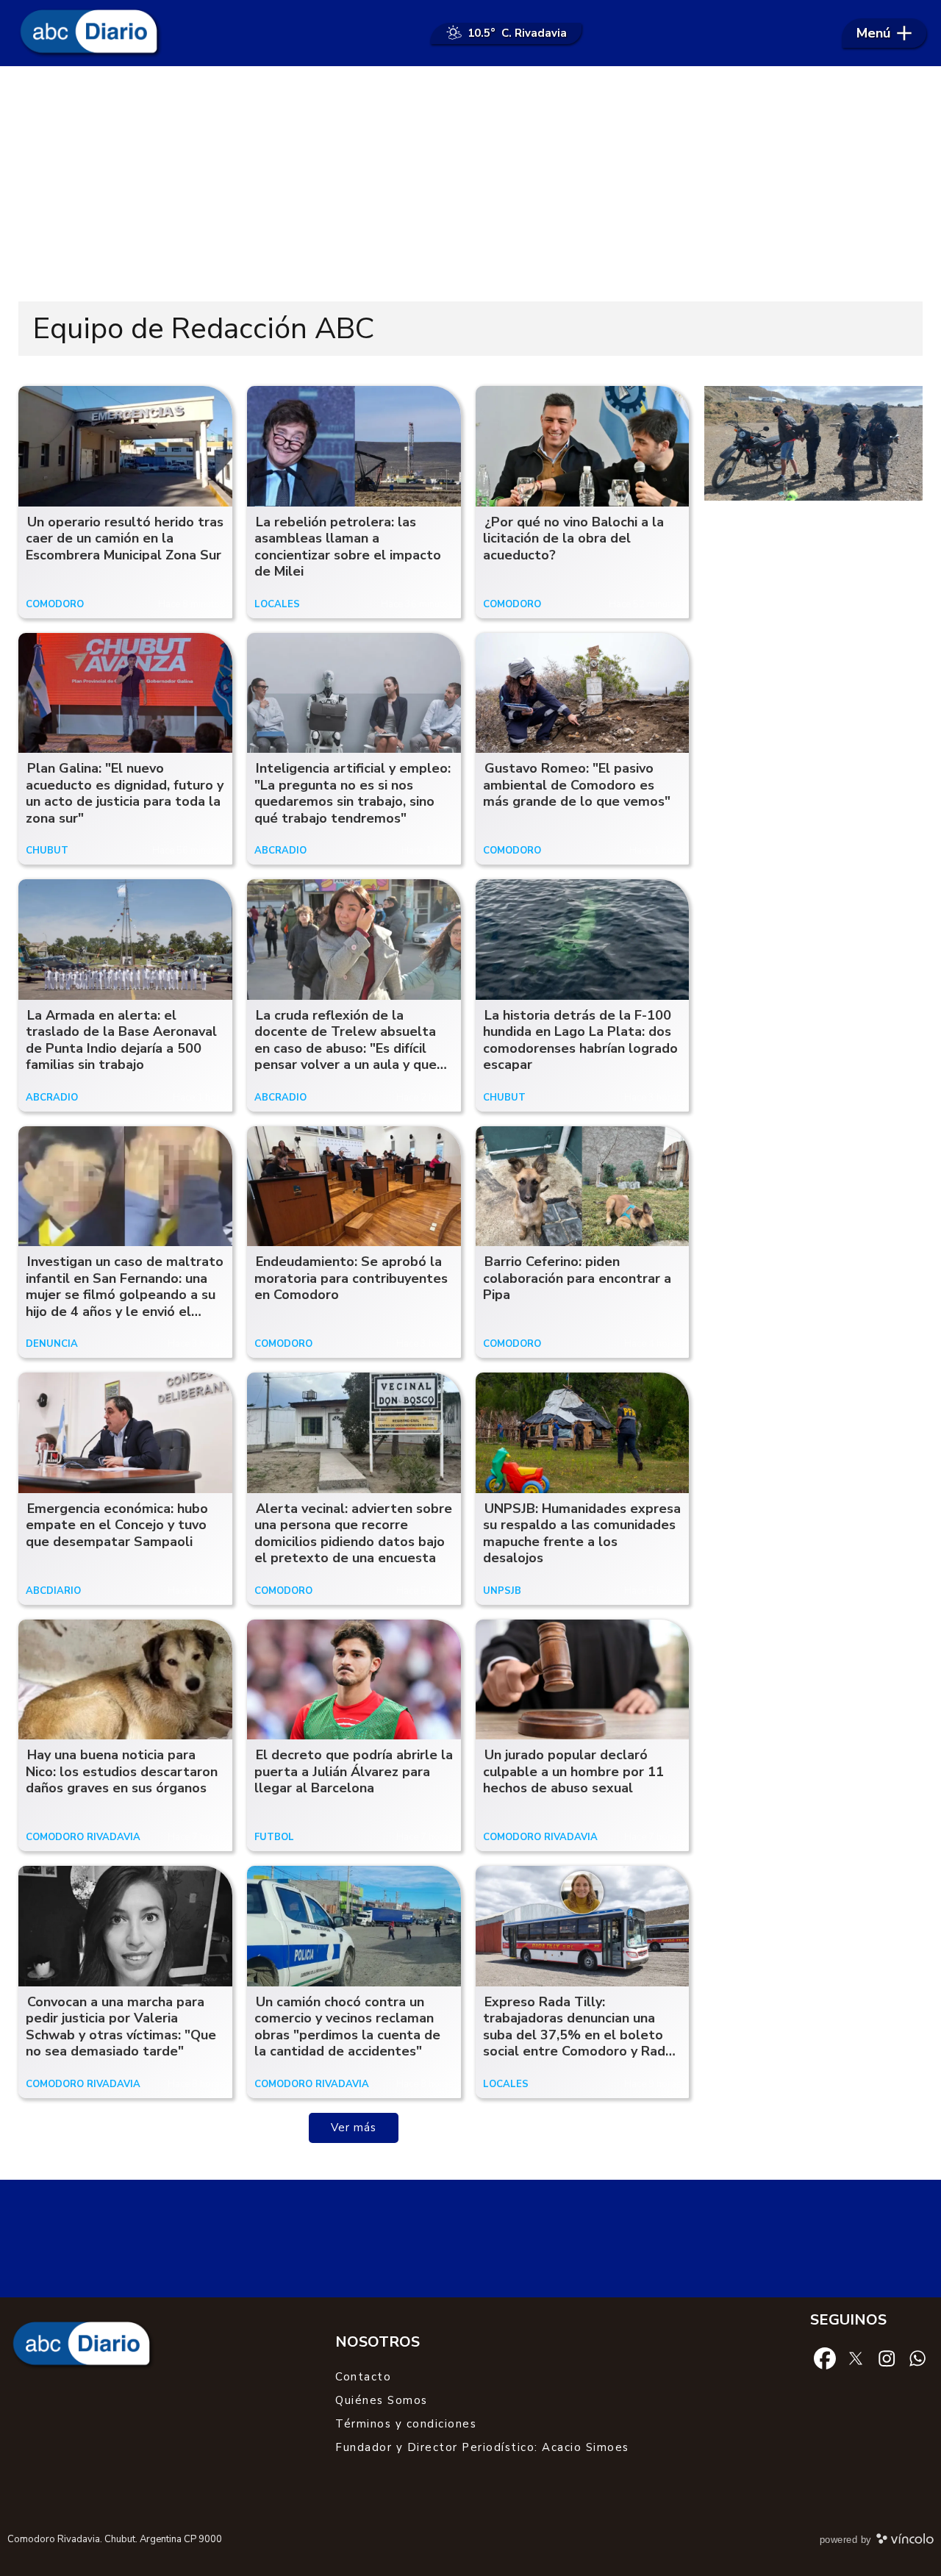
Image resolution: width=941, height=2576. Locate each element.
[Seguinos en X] (856, 2358)
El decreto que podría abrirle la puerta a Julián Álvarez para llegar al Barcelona (354, 1771)
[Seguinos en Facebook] (825, 2358)
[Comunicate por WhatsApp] (917, 2358)
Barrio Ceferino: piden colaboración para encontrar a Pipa (577, 1278)
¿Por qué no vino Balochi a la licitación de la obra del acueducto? (573, 539)
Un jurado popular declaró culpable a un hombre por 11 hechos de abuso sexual (573, 1771)
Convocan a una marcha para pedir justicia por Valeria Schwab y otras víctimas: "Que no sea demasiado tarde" (121, 2027)
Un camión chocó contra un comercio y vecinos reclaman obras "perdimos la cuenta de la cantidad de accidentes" (347, 2027)
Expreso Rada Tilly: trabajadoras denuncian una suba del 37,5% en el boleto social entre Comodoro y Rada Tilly (578, 2035)
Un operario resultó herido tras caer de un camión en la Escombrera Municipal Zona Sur (125, 539)
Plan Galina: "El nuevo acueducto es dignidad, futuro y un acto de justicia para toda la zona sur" (125, 793)
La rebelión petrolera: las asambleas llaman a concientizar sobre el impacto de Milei (348, 547)
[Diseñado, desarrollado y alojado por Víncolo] (905, 2541)
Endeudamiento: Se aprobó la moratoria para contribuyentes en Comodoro (351, 1278)
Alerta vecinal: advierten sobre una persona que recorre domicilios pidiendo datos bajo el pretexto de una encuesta (353, 1534)
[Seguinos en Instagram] (887, 2358)
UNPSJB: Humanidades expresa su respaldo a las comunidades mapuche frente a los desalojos (582, 1534)
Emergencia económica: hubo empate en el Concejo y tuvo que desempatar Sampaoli (117, 1525)
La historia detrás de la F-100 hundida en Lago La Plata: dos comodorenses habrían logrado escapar (580, 1040)
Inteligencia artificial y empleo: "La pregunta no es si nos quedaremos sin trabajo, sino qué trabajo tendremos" (353, 793)
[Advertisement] (470, 184)
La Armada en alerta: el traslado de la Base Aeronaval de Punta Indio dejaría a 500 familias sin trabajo (121, 1040)
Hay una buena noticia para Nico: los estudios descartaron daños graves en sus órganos (122, 1771)
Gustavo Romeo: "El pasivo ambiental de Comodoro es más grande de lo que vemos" (577, 785)
